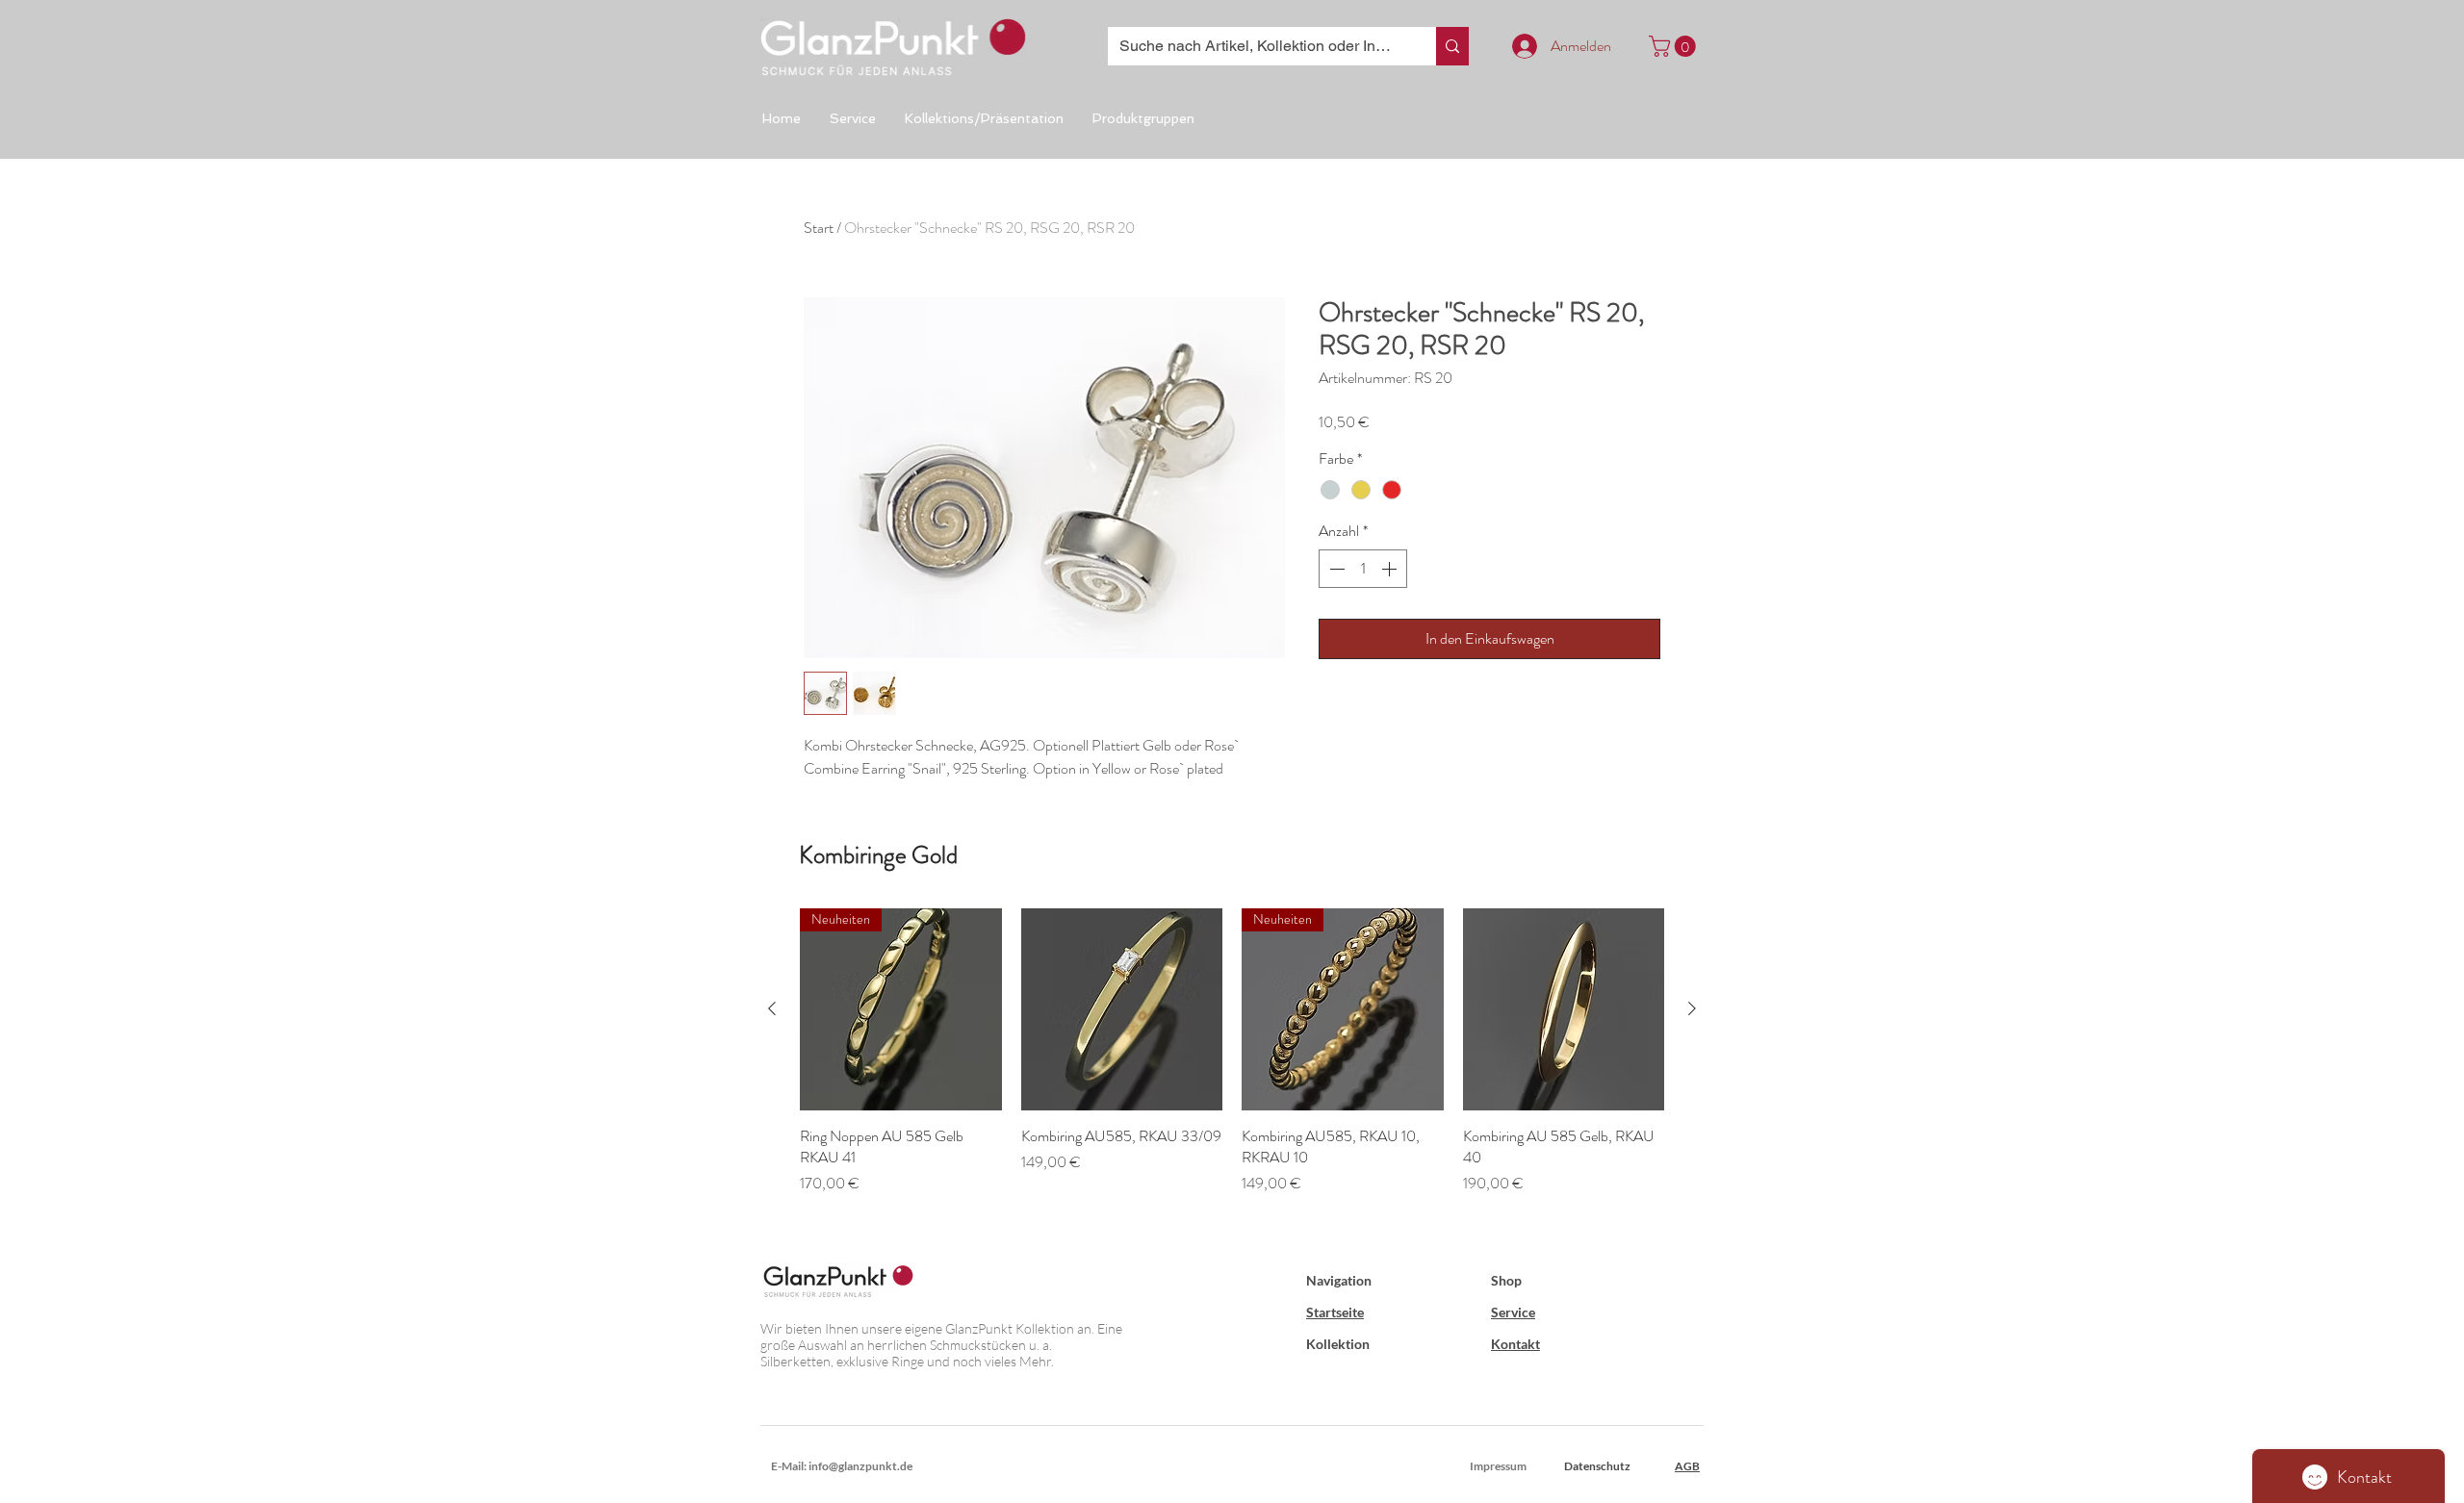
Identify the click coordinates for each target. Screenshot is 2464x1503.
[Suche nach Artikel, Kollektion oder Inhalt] (1452, 46)
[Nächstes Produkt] (1692, 1008)
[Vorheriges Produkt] (772, 1008)
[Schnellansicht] (1122, 1009)
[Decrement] (1335, 569)
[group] (1232, 1063)
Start (819, 228)
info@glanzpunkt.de (860, 1466)
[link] (1675, 46)
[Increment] (1391, 569)
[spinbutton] (1363, 569)
